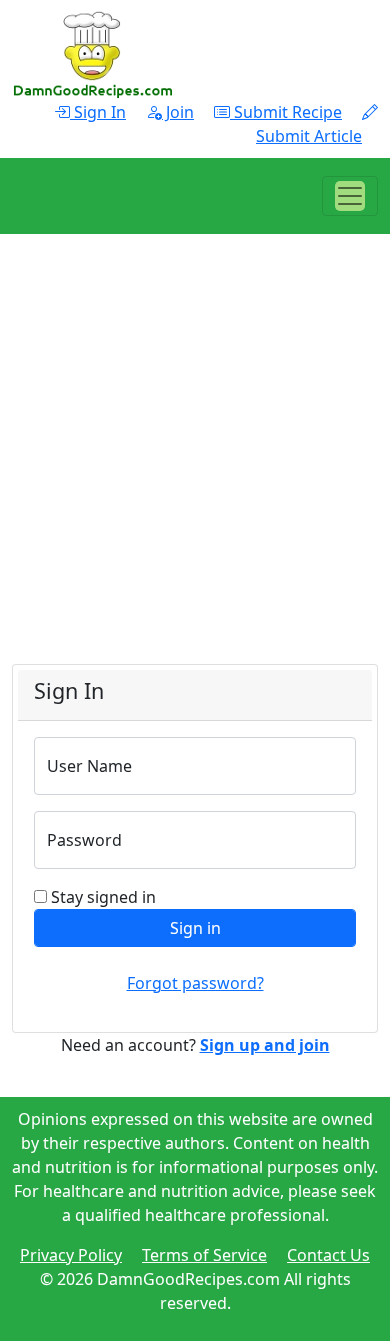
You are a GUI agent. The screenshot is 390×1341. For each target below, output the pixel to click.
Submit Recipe (286, 112)
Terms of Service (204, 1255)
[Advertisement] (195, 469)
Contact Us (328, 1255)
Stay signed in (103, 897)
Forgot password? (195, 983)
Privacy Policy (71, 1255)
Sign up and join (265, 1045)
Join (178, 112)
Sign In (98, 112)
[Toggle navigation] (350, 196)
